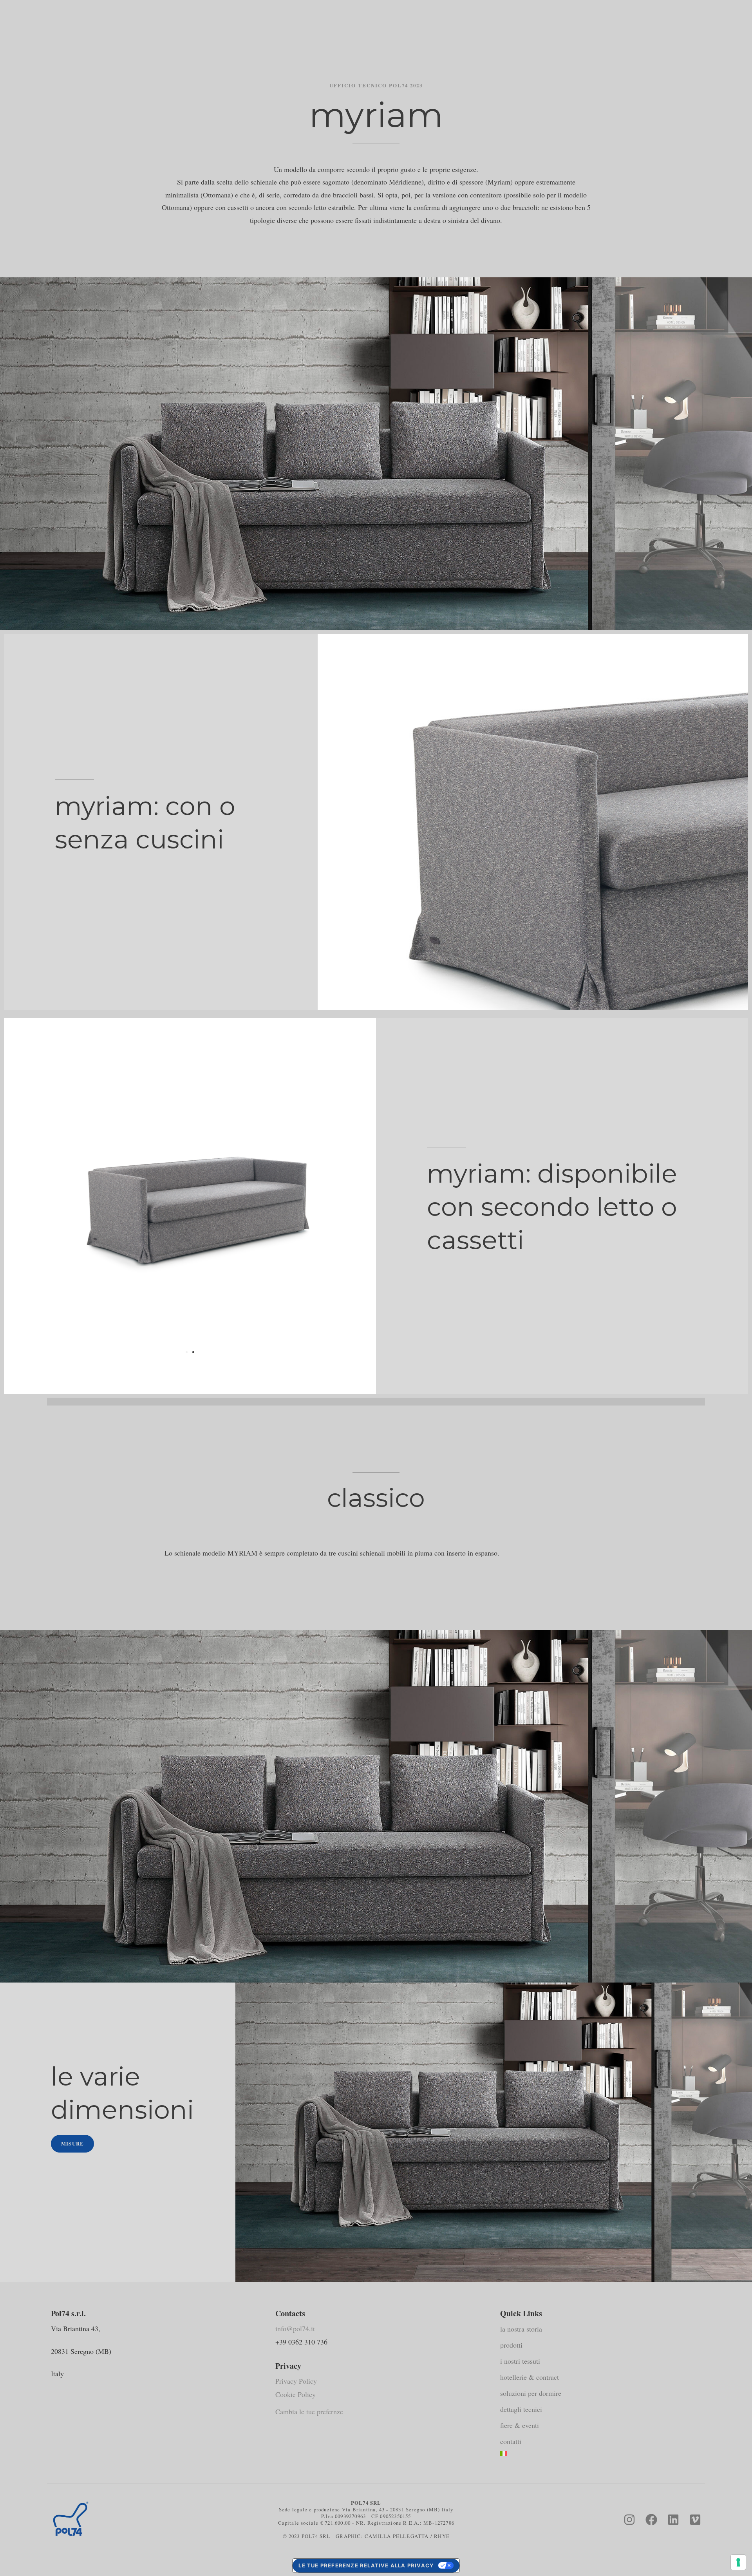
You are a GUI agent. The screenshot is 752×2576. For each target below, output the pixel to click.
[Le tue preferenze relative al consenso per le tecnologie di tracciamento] (738, 2562)
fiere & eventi (520, 2425)
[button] (187, 1352)
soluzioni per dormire (531, 2393)
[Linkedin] (673, 2520)
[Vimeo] (695, 2520)
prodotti (511, 2345)
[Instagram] (629, 2520)
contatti (511, 2441)
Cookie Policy (296, 2394)
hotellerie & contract (530, 2377)
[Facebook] (651, 2520)
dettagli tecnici (521, 2409)
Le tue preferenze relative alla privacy (366, 2565)
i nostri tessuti (520, 2361)
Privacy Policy (296, 2381)
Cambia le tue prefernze (309, 2411)
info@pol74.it (295, 2328)
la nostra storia (521, 2329)
